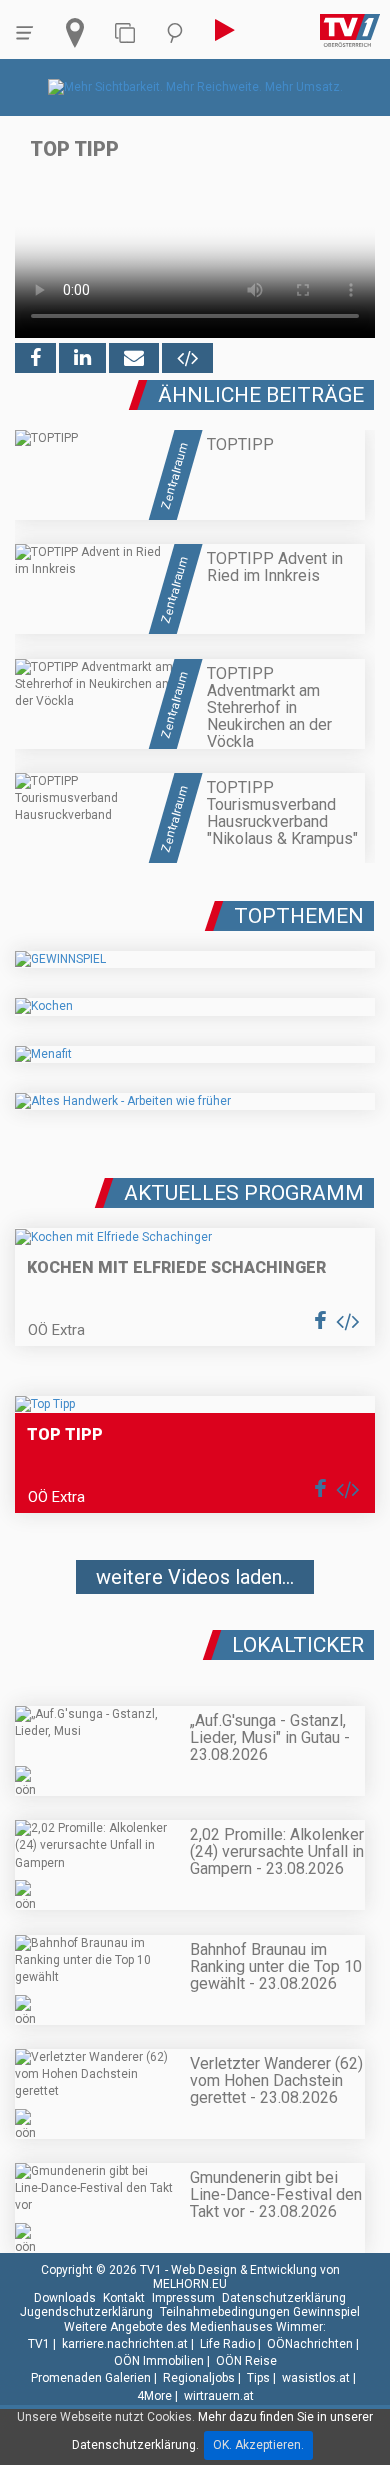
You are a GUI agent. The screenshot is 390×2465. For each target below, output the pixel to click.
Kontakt (124, 2298)
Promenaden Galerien (91, 2378)
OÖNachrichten (310, 2344)
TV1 (39, 2344)
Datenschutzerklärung (284, 2298)
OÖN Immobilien (159, 2361)
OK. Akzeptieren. (258, 2445)
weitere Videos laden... (195, 1577)
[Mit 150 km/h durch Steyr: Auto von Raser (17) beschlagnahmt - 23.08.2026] (195, 1637)
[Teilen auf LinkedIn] (82, 358)
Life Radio (227, 2344)
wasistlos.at (316, 2378)
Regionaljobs (199, 2378)
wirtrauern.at (219, 2396)
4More (154, 2396)
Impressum (183, 2298)
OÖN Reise (246, 2361)
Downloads (65, 2298)
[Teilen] (134, 358)
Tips (258, 2378)
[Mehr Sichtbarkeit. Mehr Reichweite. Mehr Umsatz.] (195, 87)
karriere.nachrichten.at (125, 2344)
